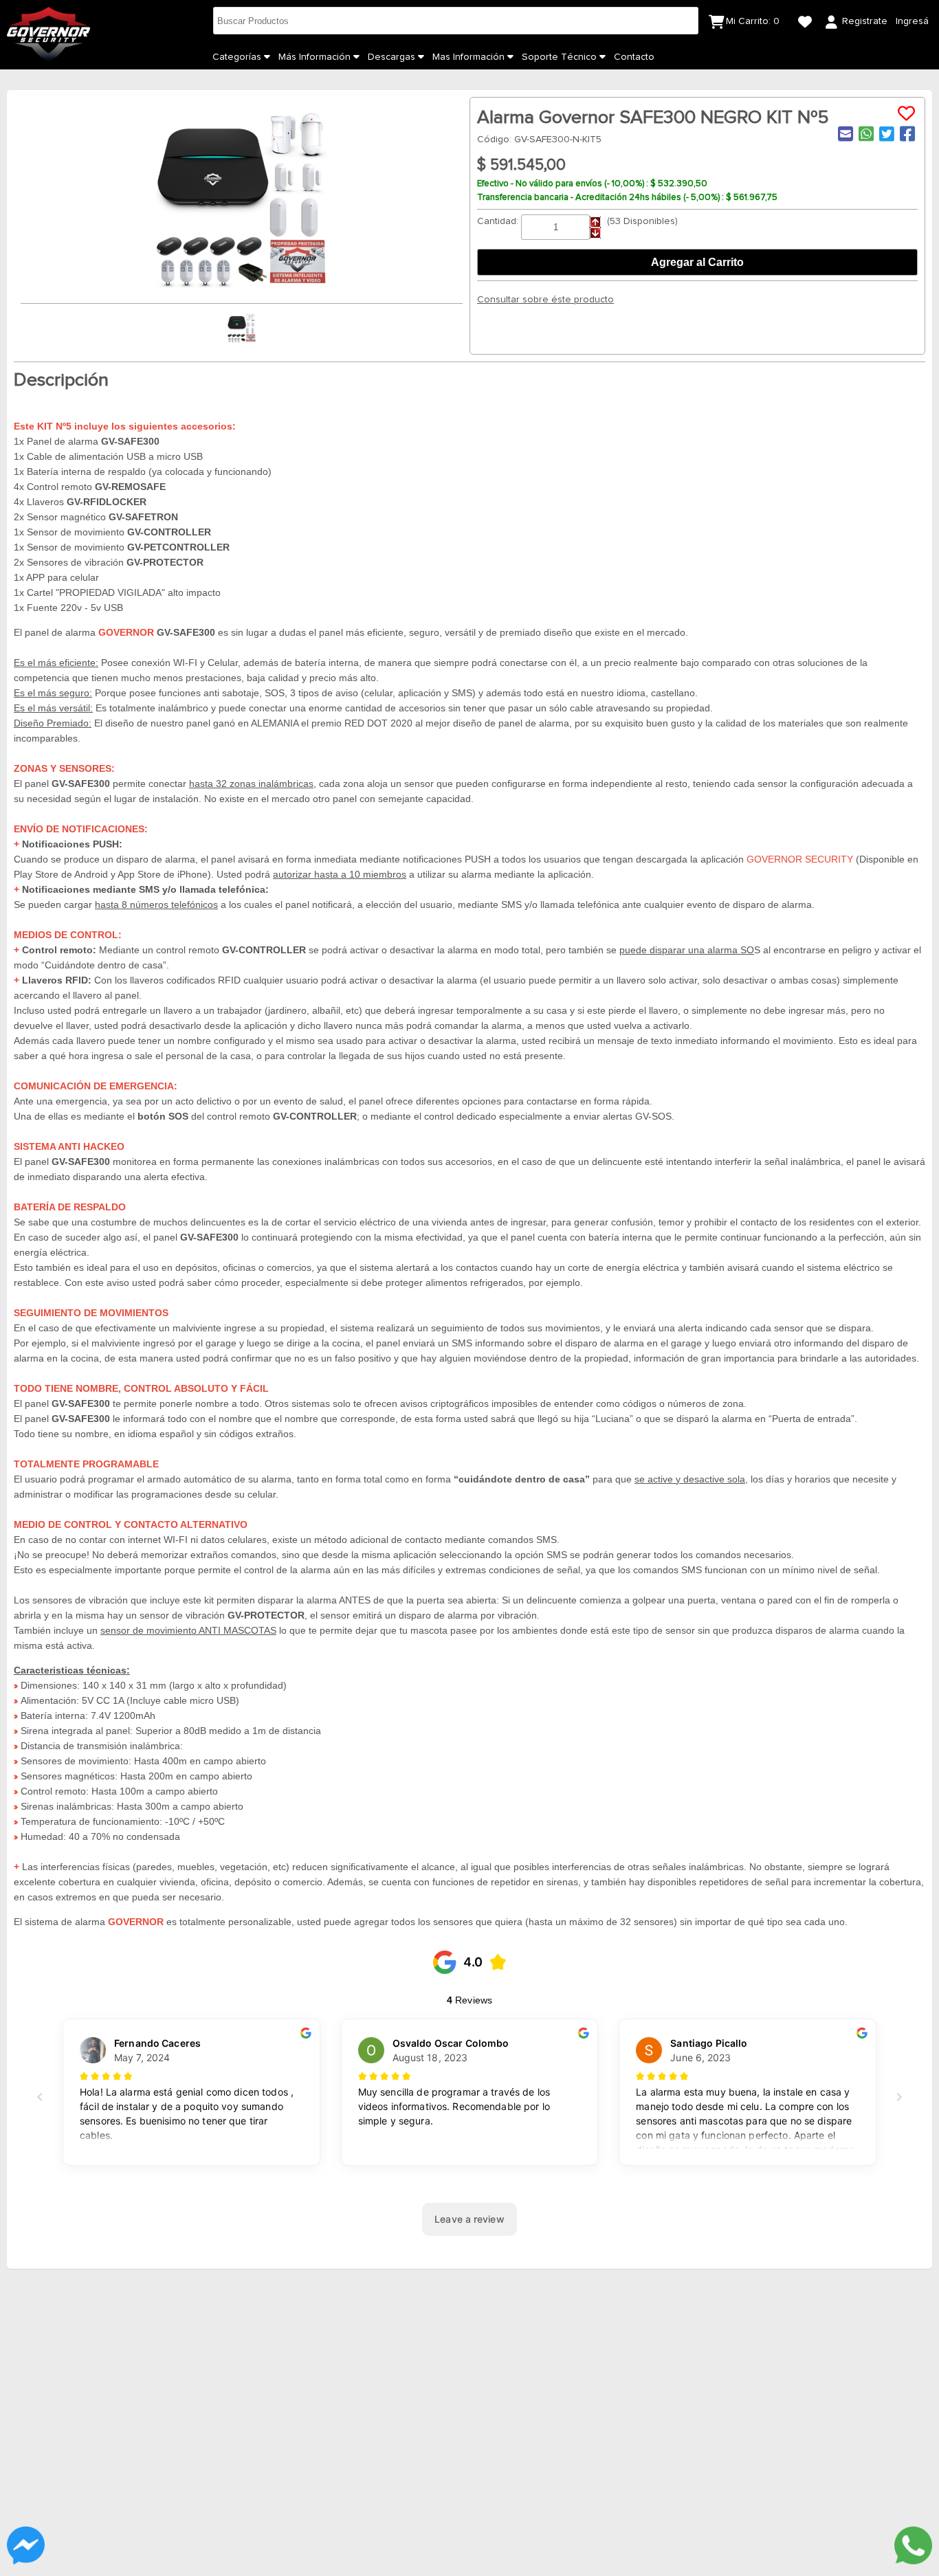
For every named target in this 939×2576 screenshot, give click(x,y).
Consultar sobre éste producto (545, 300)
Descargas (393, 57)
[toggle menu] (267, 57)
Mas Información (470, 57)
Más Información (316, 57)
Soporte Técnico (561, 57)
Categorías (238, 57)
